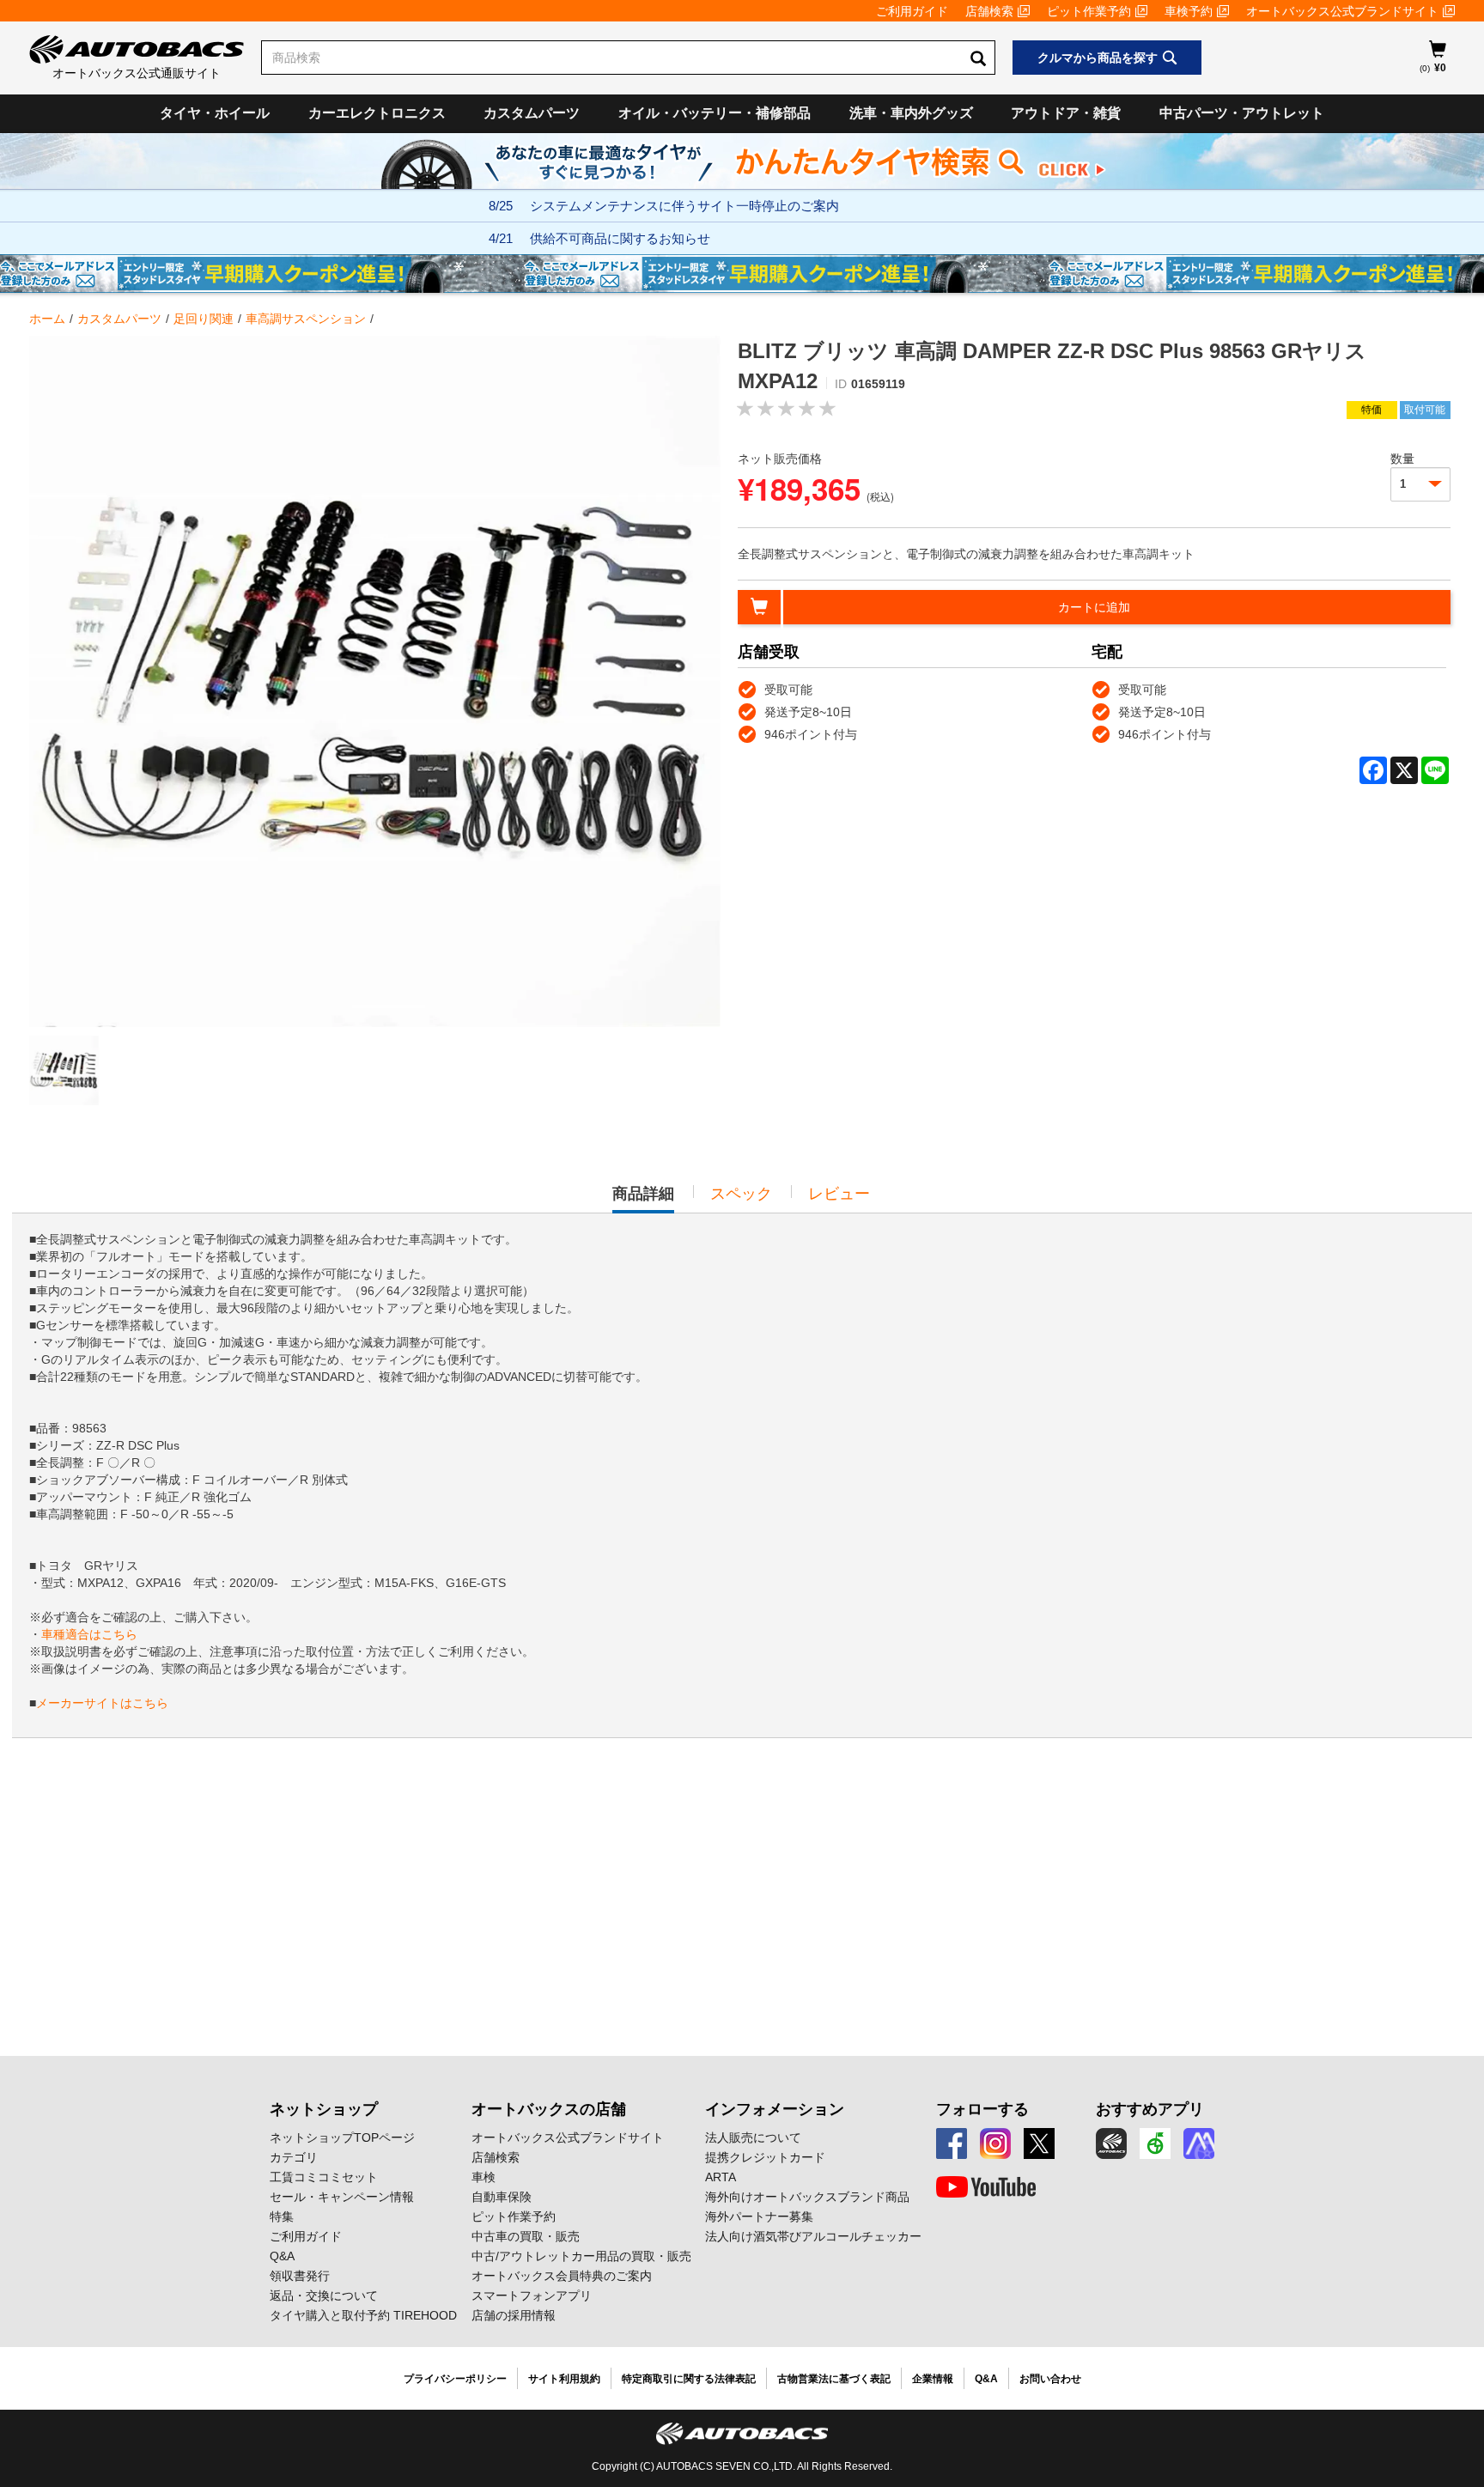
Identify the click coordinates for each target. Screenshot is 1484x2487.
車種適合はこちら (89, 1634)
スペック (741, 1194)
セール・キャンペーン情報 (342, 2197)
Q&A (282, 2256)
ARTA (721, 2177)
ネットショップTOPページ (342, 2137)
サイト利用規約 (564, 2379)
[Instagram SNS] (995, 2143)
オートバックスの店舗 (549, 2109)
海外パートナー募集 (759, 2216)
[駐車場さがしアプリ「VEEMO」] (1155, 2143)
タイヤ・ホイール (215, 113)
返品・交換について (324, 2295)
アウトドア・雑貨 (1066, 113)
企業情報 (933, 2379)
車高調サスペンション (306, 319)
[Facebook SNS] (952, 2143)
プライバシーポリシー (455, 2379)
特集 (282, 2216)
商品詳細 (643, 1199)
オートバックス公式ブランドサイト (1342, 11)
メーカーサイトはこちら (102, 1703)
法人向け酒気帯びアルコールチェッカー (813, 2236)
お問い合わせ (1050, 2379)
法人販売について (753, 2137)
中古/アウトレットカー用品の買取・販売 (581, 2256)
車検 (484, 2177)
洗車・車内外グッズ (911, 113)
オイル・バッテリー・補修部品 (715, 113)
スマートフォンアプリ (532, 2295)
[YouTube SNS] (986, 2187)
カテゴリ (294, 2157)
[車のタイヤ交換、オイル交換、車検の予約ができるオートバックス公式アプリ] (1111, 2143)
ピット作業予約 (1089, 11)
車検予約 (1189, 11)
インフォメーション (775, 2109)
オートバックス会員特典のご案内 (562, 2276)
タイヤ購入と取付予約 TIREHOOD (363, 2315)
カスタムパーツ (532, 113)
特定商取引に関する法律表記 (689, 2379)
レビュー (839, 1194)
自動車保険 (502, 2197)
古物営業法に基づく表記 (834, 2379)
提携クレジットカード (765, 2157)
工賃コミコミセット (324, 2177)
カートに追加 (1094, 607)
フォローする (982, 2109)
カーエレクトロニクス (377, 113)
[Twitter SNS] (1039, 2143)
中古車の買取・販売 (526, 2236)
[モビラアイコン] (1199, 2143)
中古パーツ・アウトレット (1242, 113)
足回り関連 (204, 319)
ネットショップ (324, 2109)
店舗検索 (989, 11)
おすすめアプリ (1150, 2109)
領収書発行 (300, 2276)
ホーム (47, 319)
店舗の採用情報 (514, 2315)
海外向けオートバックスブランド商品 (807, 2197)
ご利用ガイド (912, 11)
